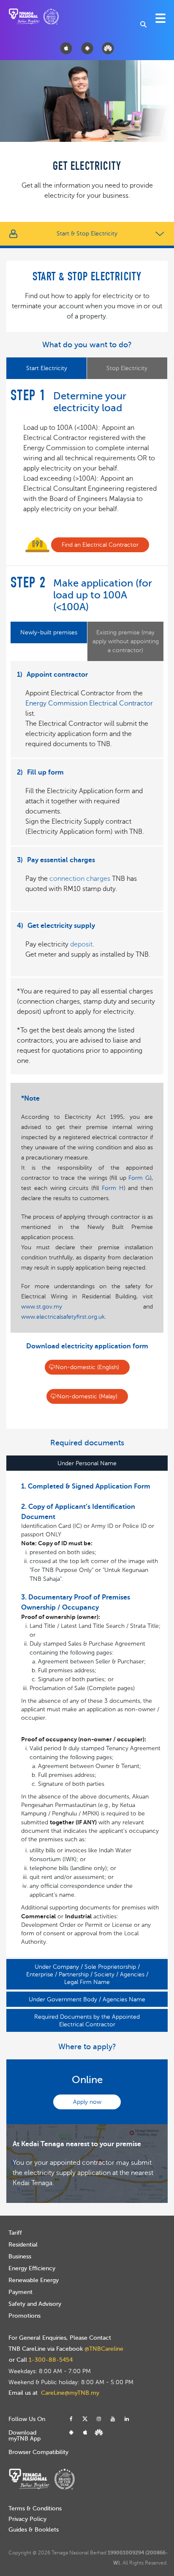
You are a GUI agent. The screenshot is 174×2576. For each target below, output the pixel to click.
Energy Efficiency (32, 2268)
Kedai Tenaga (33, 2183)
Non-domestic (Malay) (87, 1396)
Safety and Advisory (35, 2304)
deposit (81, 944)
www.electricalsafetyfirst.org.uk (63, 1317)
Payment (20, 2292)
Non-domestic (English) (87, 1367)
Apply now (87, 2102)
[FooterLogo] (42, 2476)
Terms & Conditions (35, 2508)
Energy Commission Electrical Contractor (89, 703)
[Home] (26, 16)
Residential (23, 2245)
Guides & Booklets (34, 2530)
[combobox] (144, 24)
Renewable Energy (34, 2280)
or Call (41, 2360)
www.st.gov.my (42, 1307)
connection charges (80, 879)
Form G (139, 1178)
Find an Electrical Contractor (100, 545)
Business (20, 2256)
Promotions (24, 2316)
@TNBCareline (104, 2349)
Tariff (15, 2233)
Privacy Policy (27, 2519)
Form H (113, 1188)
